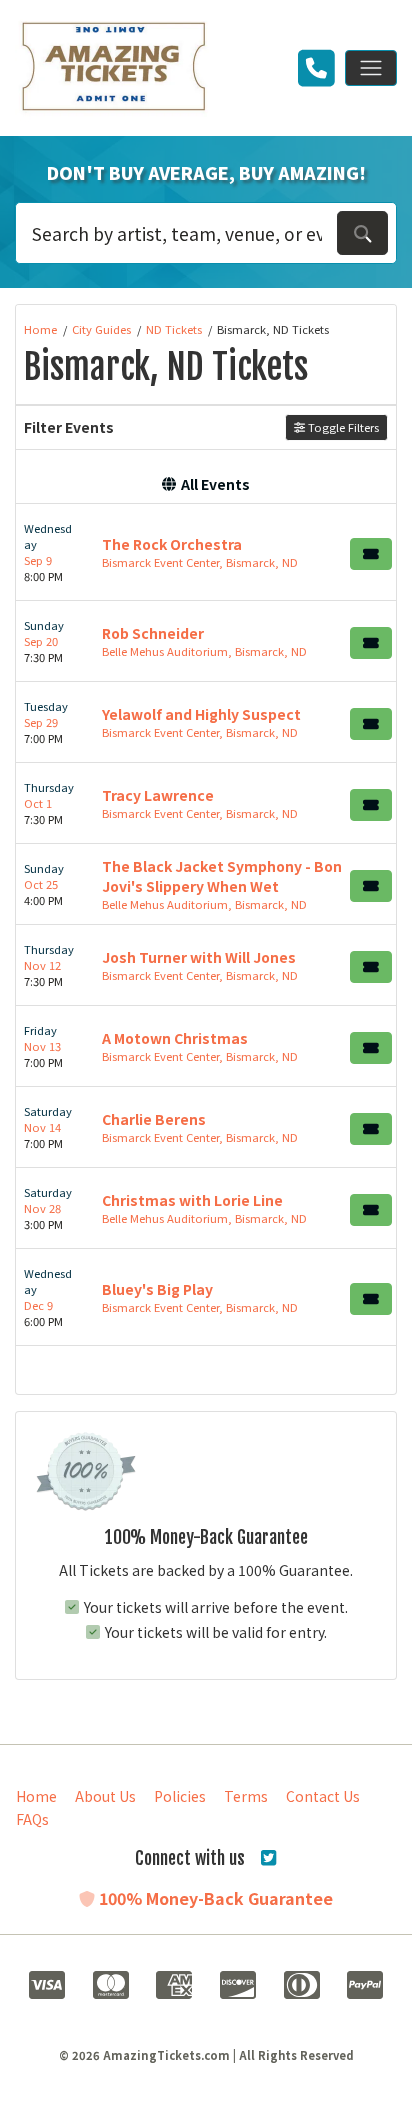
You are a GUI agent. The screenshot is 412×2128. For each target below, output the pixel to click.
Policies (180, 1796)
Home (36, 1796)
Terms (246, 1796)
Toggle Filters (342, 427)
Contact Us (323, 1796)
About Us (105, 1796)
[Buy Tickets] (371, 554)
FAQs (32, 1819)
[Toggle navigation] (371, 68)
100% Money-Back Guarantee (214, 1898)
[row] (206, 552)
